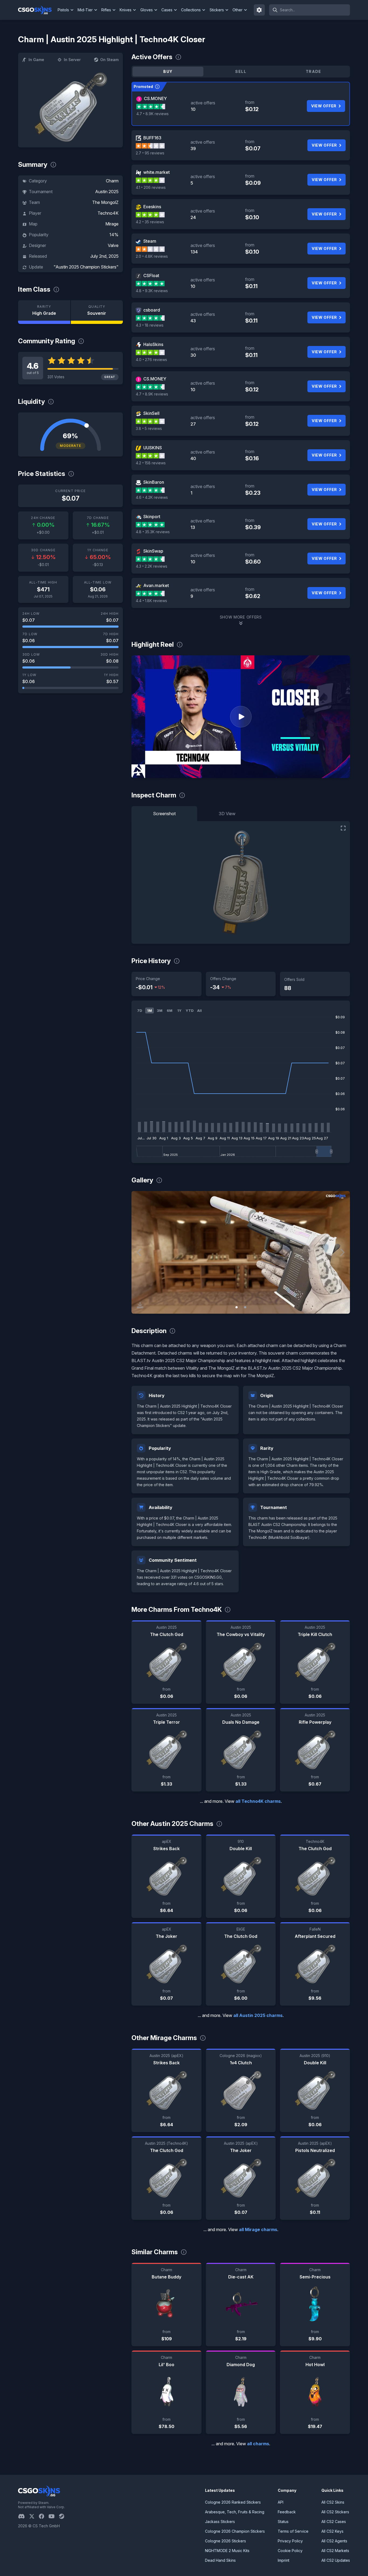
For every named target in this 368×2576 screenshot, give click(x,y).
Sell (241, 71)
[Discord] (24, 2516)
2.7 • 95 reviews (150, 153)
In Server (72, 60)
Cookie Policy (290, 2551)
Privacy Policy (290, 2541)
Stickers (217, 10)
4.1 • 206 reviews (151, 187)
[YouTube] (54, 2516)
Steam (150, 241)
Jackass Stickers (220, 2522)
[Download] (140, 1305)
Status (283, 2522)
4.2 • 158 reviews (151, 463)
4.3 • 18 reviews (150, 325)
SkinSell (151, 413)
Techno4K (108, 213)
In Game (36, 60)
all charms (258, 2444)
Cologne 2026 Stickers (225, 2541)
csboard (152, 310)
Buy (168, 71)
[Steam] (64, 2516)
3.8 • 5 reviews (149, 428)
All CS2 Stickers (335, 2512)
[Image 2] (245, 1307)
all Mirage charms (258, 2229)
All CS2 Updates (336, 2560)
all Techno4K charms (258, 1801)
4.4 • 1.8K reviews (151, 601)
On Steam (109, 60)
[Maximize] (343, 828)
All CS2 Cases (334, 2522)
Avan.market (156, 585)
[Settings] (259, 10)
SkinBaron (154, 482)
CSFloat (151, 275)
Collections (191, 10)
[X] (34, 2516)
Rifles (106, 10)
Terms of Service (293, 2531)
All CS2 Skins (333, 2502)
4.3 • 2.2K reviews (152, 566)
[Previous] (140, 1252)
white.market (157, 172)
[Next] (342, 1252)
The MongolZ (105, 202)
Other (237, 10)
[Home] (37, 10)
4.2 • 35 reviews (150, 222)
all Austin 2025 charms (258, 2015)
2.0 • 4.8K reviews (152, 256)
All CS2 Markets (335, 2551)
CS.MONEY (155, 98)
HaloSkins (153, 344)
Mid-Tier (85, 10)
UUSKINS (153, 448)
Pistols (63, 10)
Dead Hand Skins (220, 2560)
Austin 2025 (107, 192)
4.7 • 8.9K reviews (152, 114)
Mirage (112, 224)
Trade (314, 71)
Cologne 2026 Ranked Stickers (233, 2502)
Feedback (287, 2512)
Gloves (147, 10)
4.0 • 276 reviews (151, 360)
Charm (112, 181)
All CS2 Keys (332, 2531)
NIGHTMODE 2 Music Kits (227, 2551)
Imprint (284, 2560)
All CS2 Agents (334, 2541)
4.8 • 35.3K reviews (153, 532)
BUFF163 (152, 138)
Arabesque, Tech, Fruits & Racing (235, 2512)
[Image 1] (237, 1307)
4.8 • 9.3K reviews (152, 291)
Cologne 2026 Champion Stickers (235, 2531)
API (281, 2502)
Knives (126, 10)
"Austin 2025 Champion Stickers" (86, 267)
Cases (167, 10)
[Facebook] (44, 2516)
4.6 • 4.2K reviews (152, 497)
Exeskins (152, 207)
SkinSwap (153, 551)
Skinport (152, 517)
